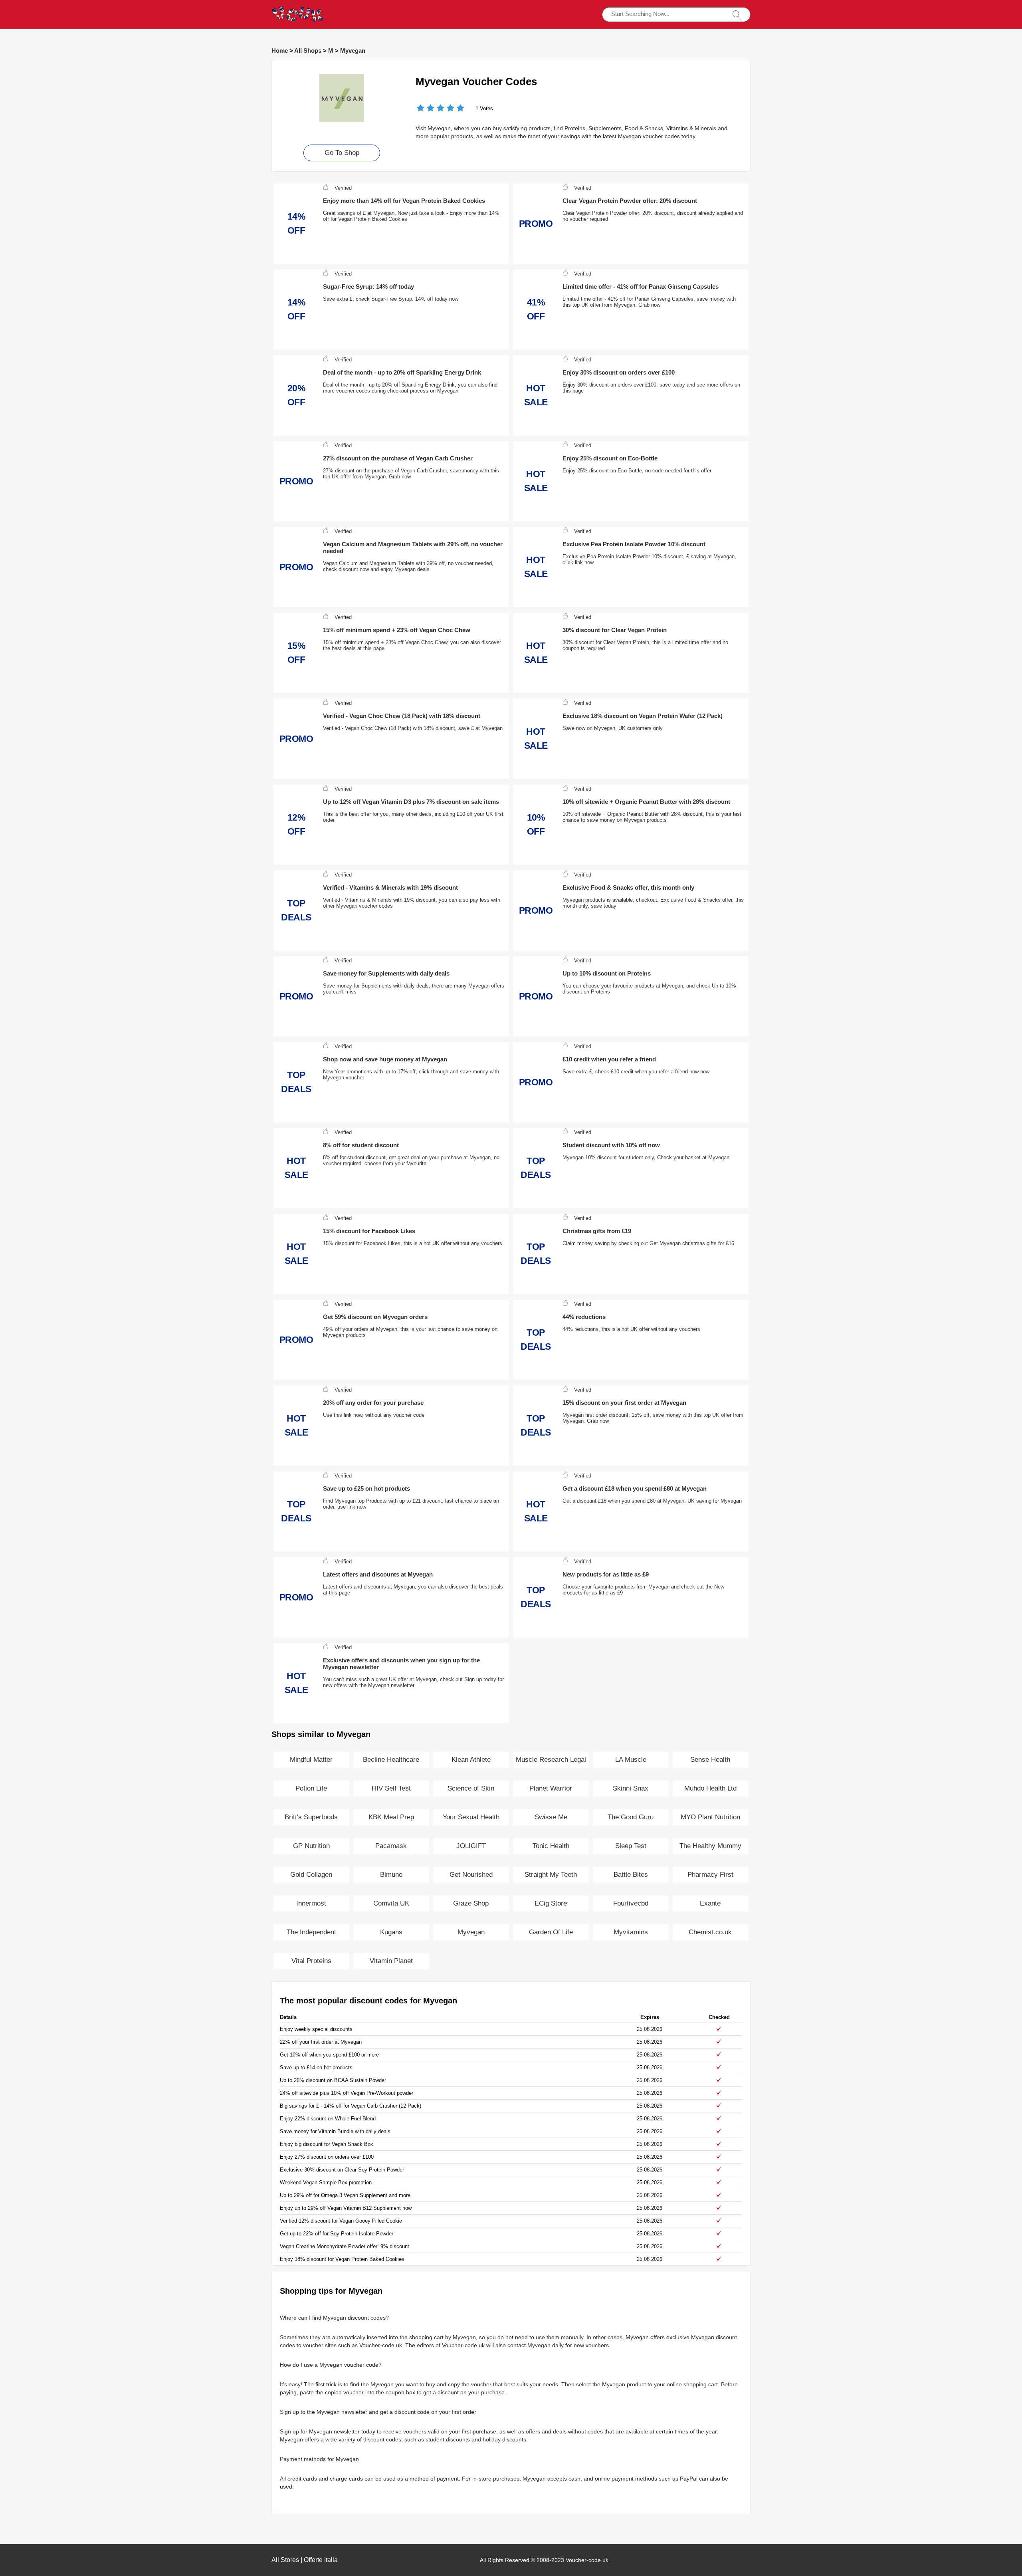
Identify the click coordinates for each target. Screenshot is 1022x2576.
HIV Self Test (391, 1788)
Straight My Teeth (551, 1875)
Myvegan (353, 51)
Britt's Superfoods (311, 1817)
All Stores (285, 2560)
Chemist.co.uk (710, 1932)
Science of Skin (471, 1788)
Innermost (311, 1903)
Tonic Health (551, 1846)
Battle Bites (631, 1875)
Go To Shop (342, 153)
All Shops (308, 51)
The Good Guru (631, 1817)
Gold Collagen (311, 1875)
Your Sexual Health (471, 1817)
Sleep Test (631, 1846)
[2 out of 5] (426, 109)
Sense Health (710, 1760)
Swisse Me (551, 1817)
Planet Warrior (551, 1788)
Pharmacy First (710, 1875)
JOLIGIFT (471, 1846)
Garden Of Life (551, 1932)
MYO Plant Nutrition (710, 1817)
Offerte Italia (321, 2560)
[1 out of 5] (421, 109)
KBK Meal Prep (391, 1817)
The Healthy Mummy (710, 1846)
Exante (710, 1903)
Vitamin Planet (391, 1961)
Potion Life (311, 1788)
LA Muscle (631, 1760)
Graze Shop (471, 1903)
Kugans (391, 1932)
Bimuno (391, 1875)
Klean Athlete (471, 1760)
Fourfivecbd (631, 1903)
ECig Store (551, 1903)
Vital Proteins (311, 1961)
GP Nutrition (311, 1846)
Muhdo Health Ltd (710, 1788)
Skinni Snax (631, 1788)
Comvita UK (391, 1903)
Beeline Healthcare (391, 1760)
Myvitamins (631, 1932)
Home (280, 51)
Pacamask (391, 1846)
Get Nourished (471, 1875)
